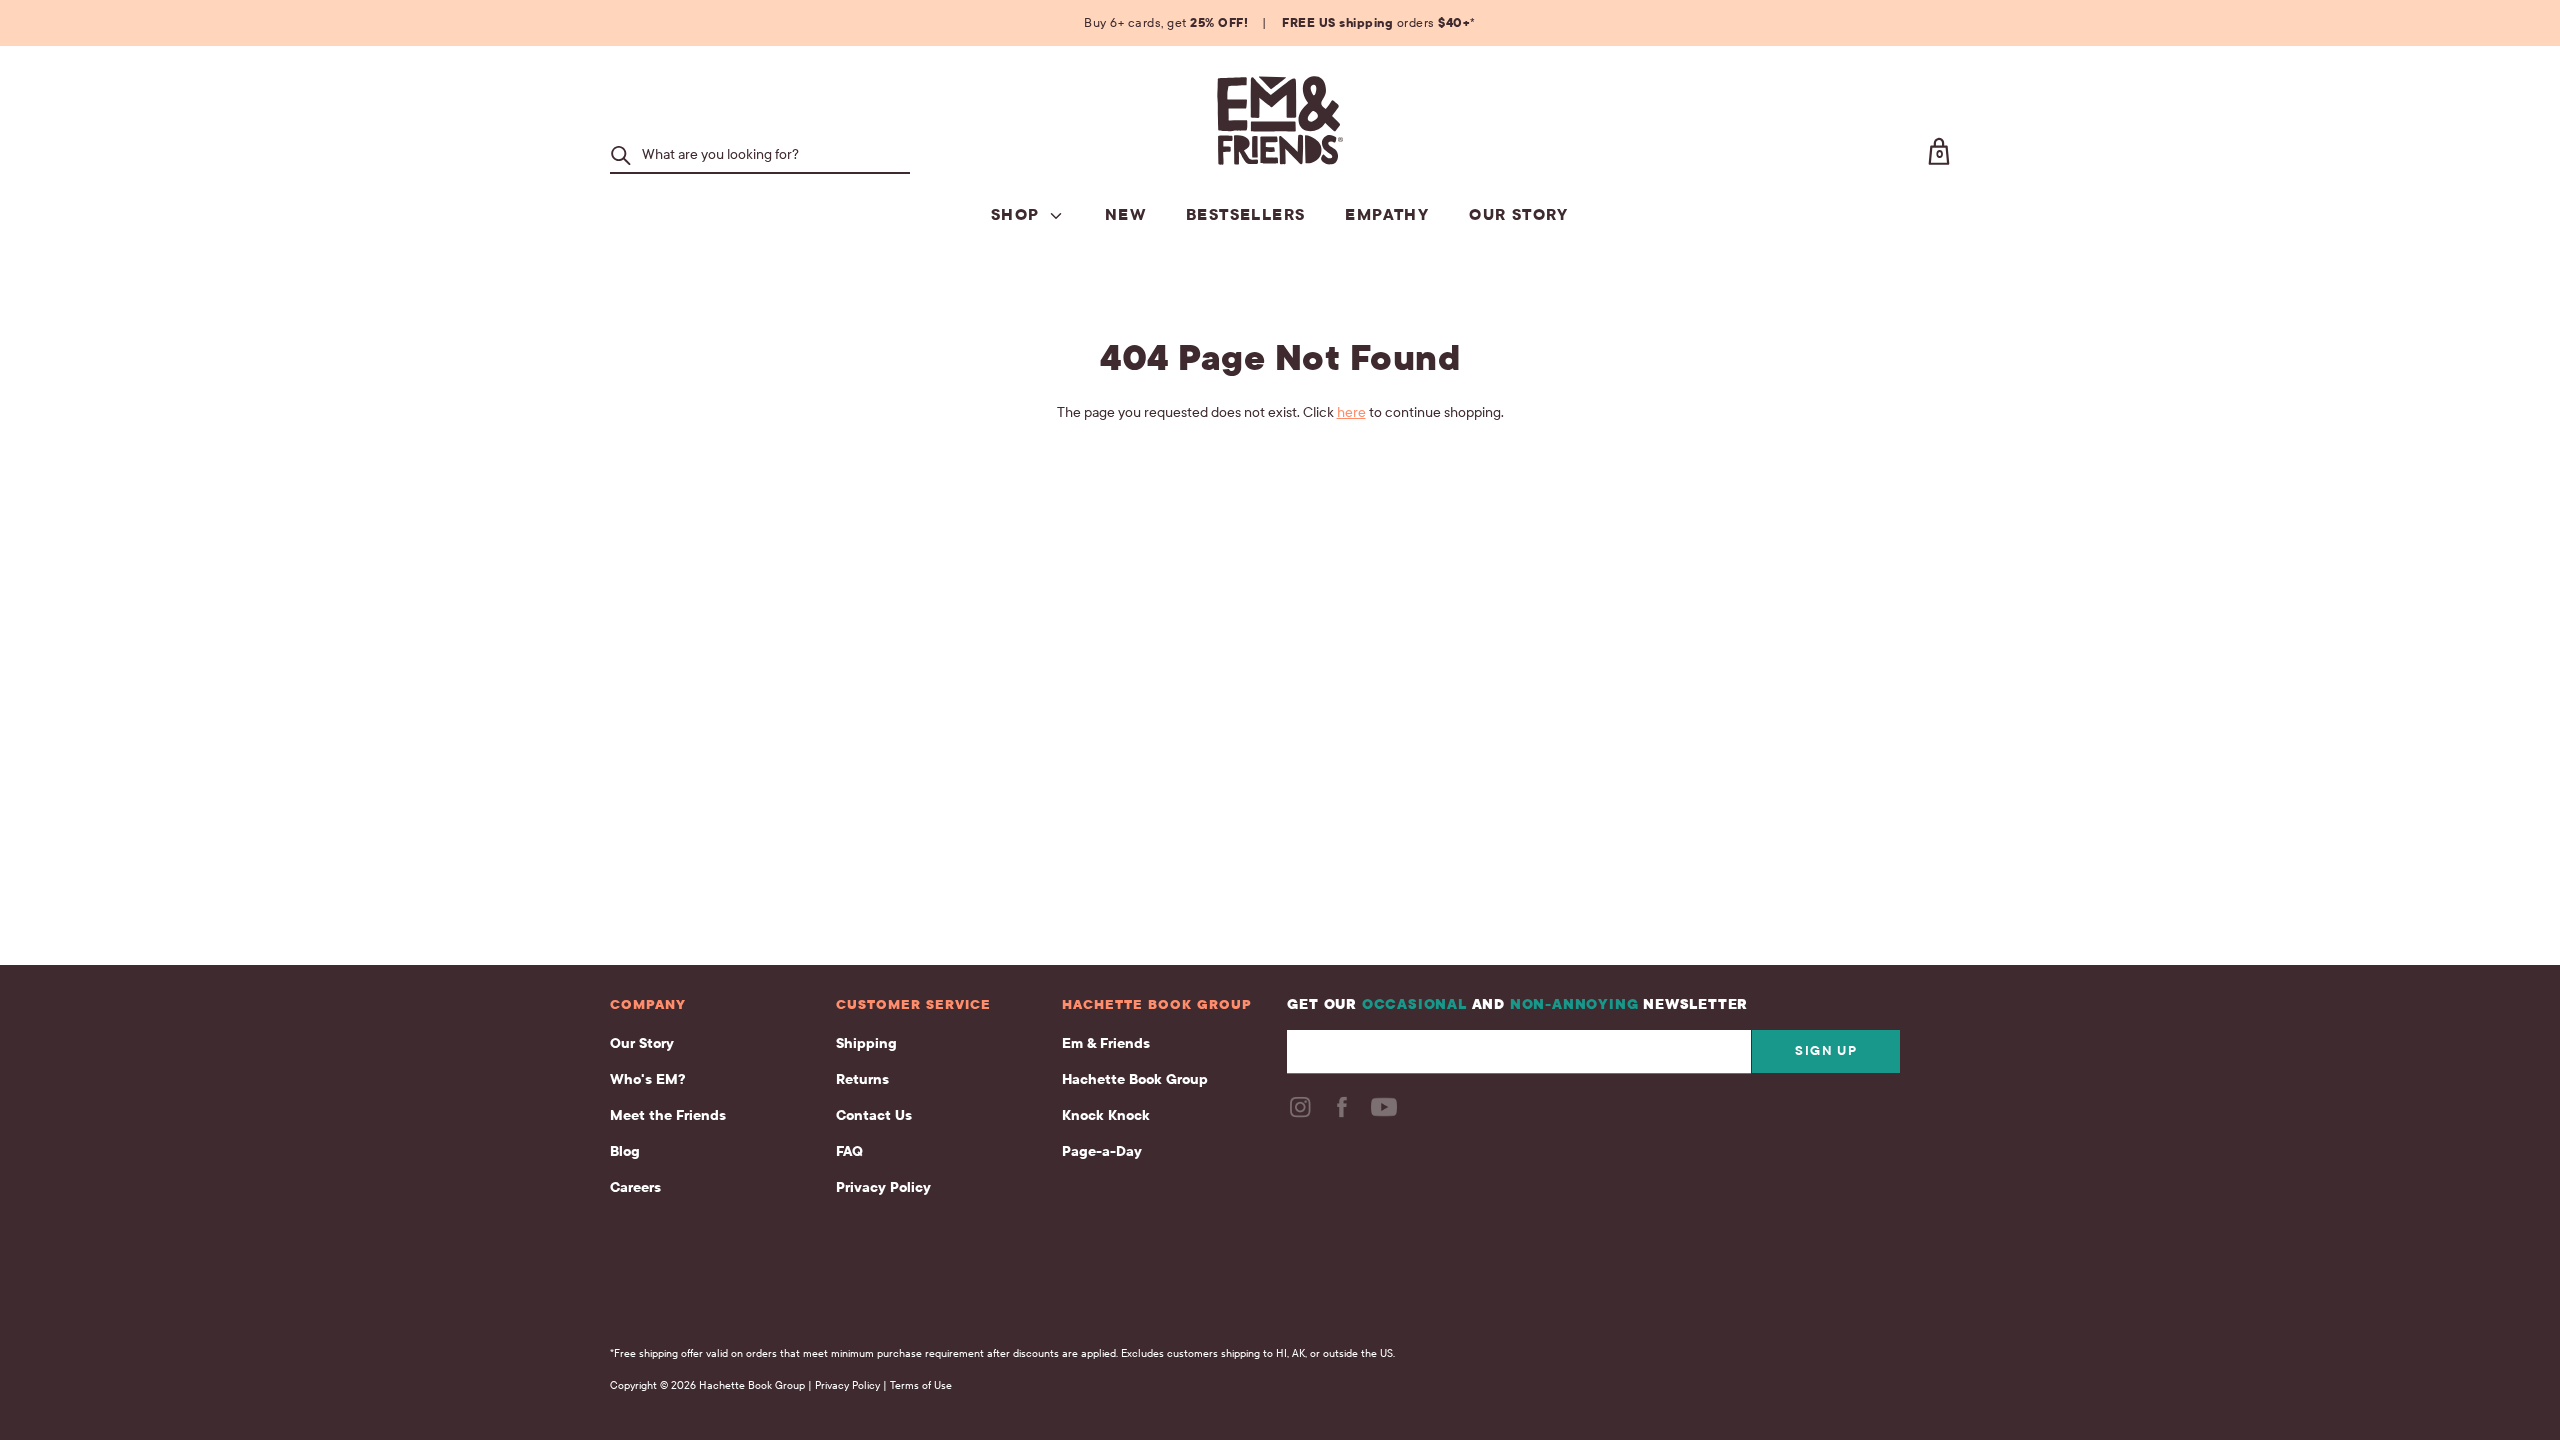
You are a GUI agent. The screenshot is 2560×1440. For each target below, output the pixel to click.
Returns (862, 1079)
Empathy (1387, 214)
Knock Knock (1106, 1115)
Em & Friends (1106, 1043)
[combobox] (771, 155)
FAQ (849, 1151)
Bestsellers (1245, 214)
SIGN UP (1826, 1051)
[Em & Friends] (1280, 120)
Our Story (1519, 214)
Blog (625, 1151)
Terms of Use (921, 1385)
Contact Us (874, 1115)
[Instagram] (1302, 1113)
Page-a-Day (1102, 1151)
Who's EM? (647, 1079)
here (1351, 412)
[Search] (621, 155)
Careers (635, 1187)
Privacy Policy (883, 1187)
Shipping (866, 1043)
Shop (1018, 214)
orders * (1379, 23)
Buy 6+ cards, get (1166, 23)
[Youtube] (1386, 1113)
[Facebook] (1344, 1113)
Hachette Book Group (1135, 1079)
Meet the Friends (668, 1115)
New (1125, 214)
